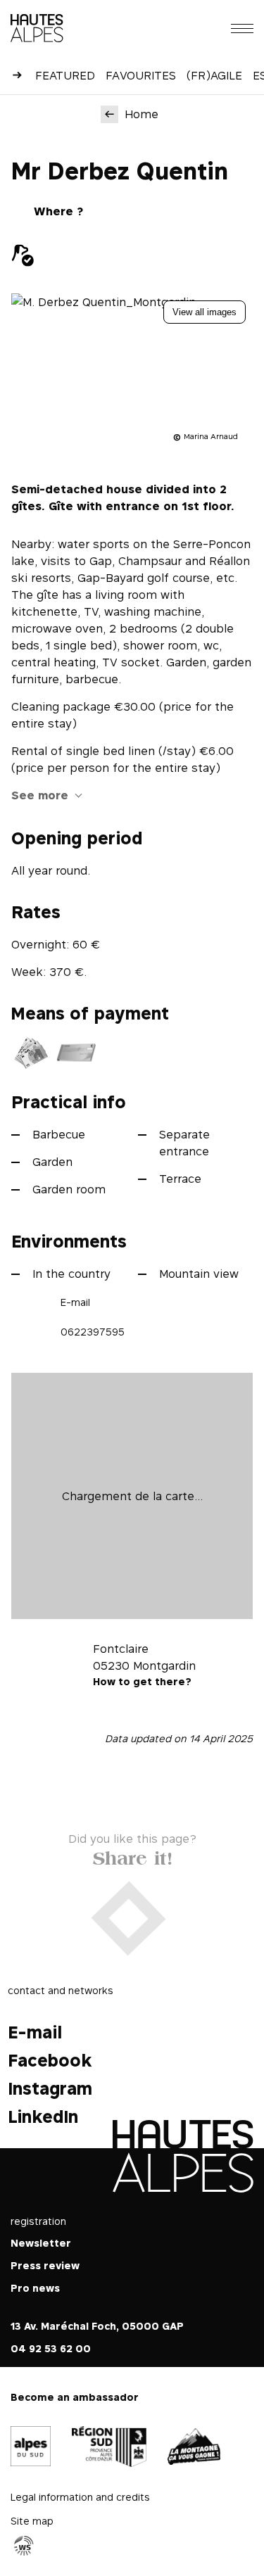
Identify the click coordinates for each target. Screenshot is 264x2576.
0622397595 (93, 1332)
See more (40, 795)
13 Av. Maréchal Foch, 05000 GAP (97, 2326)
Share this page (132, 1856)
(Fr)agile (214, 75)
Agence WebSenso (24, 2545)
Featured (65, 75)
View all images (205, 312)
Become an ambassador (75, 2397)
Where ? (58, 211)
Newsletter (41, 2243)
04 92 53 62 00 (51, 2348)
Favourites (141, 75)
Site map (32, 2520)
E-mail (75, 1302)
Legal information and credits (80, 2496)
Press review (45, 2265)
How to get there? (142, 1681)
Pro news (35, 2288)
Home (142, 114)
